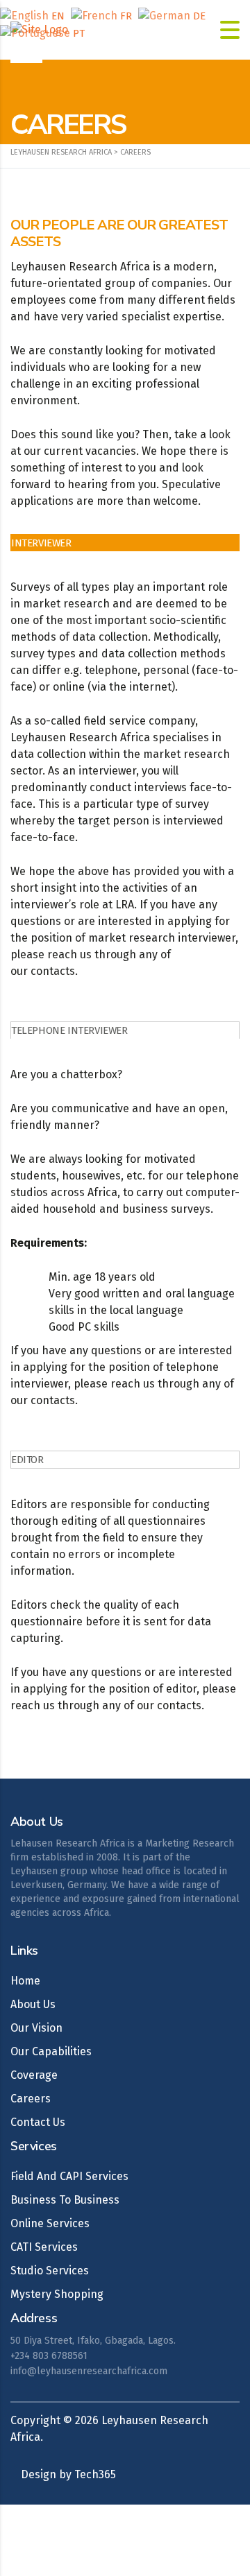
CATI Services (44, 2247)
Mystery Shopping (57, 2294)
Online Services (50, 2223)
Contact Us (38, 2122)
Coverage (34, 2075)
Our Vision (36, 2028)
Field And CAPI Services (69, 2176)
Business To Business (65, 2200)
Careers (31, 2099)
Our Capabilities (51, 2051)
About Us (33, 2004)
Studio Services (50, 2271)
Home (25, 1981)
